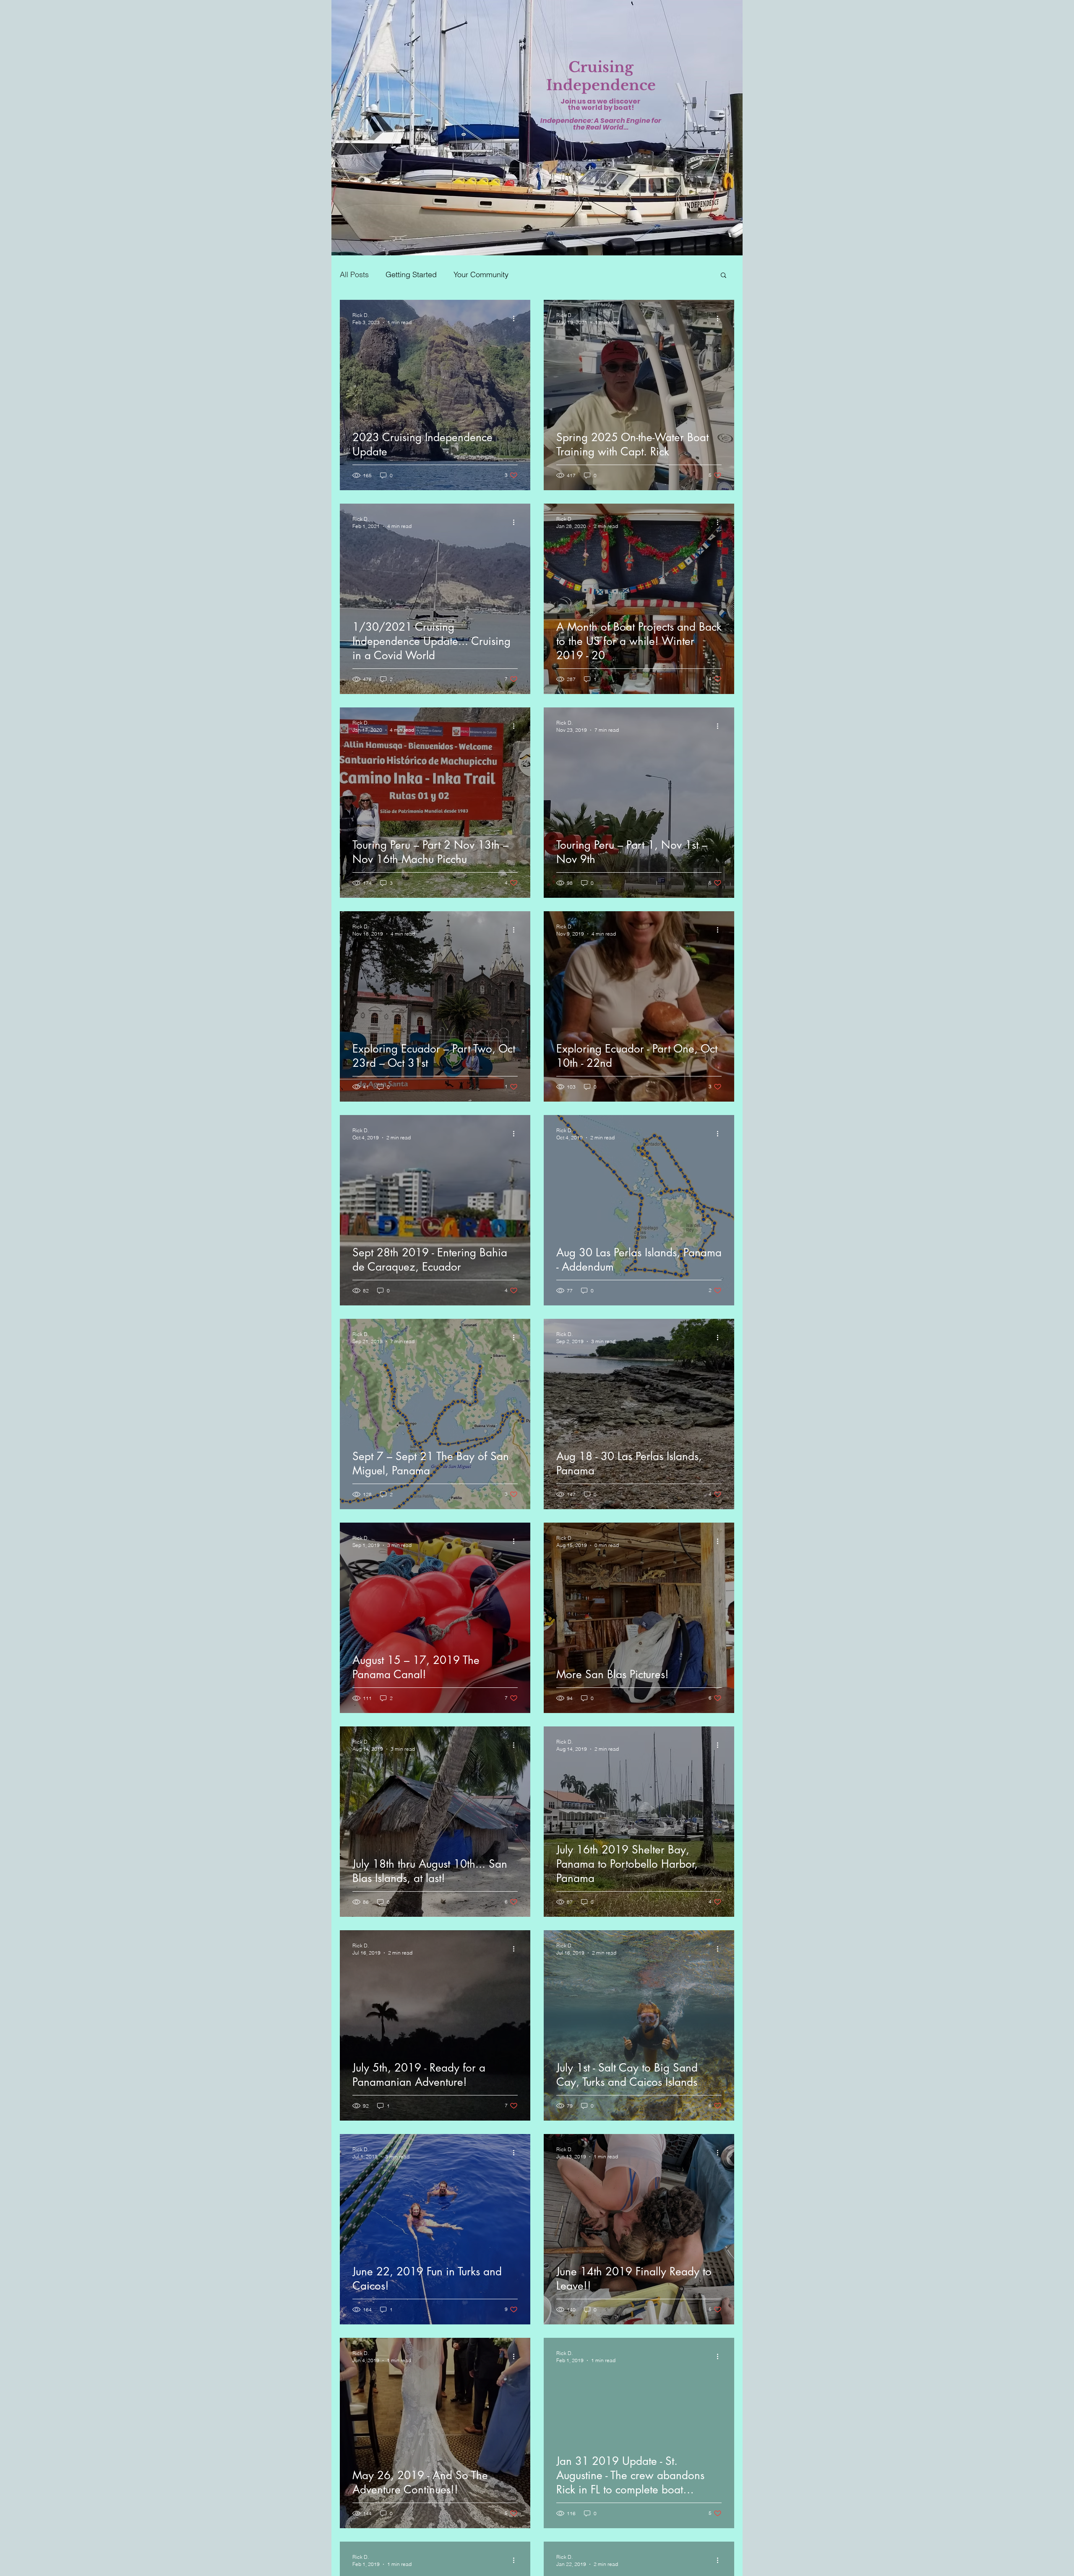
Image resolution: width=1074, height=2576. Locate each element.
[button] (723, 276)
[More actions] (516, 318)
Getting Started (411, 274)
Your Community (481, 274)
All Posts (354, 274)
